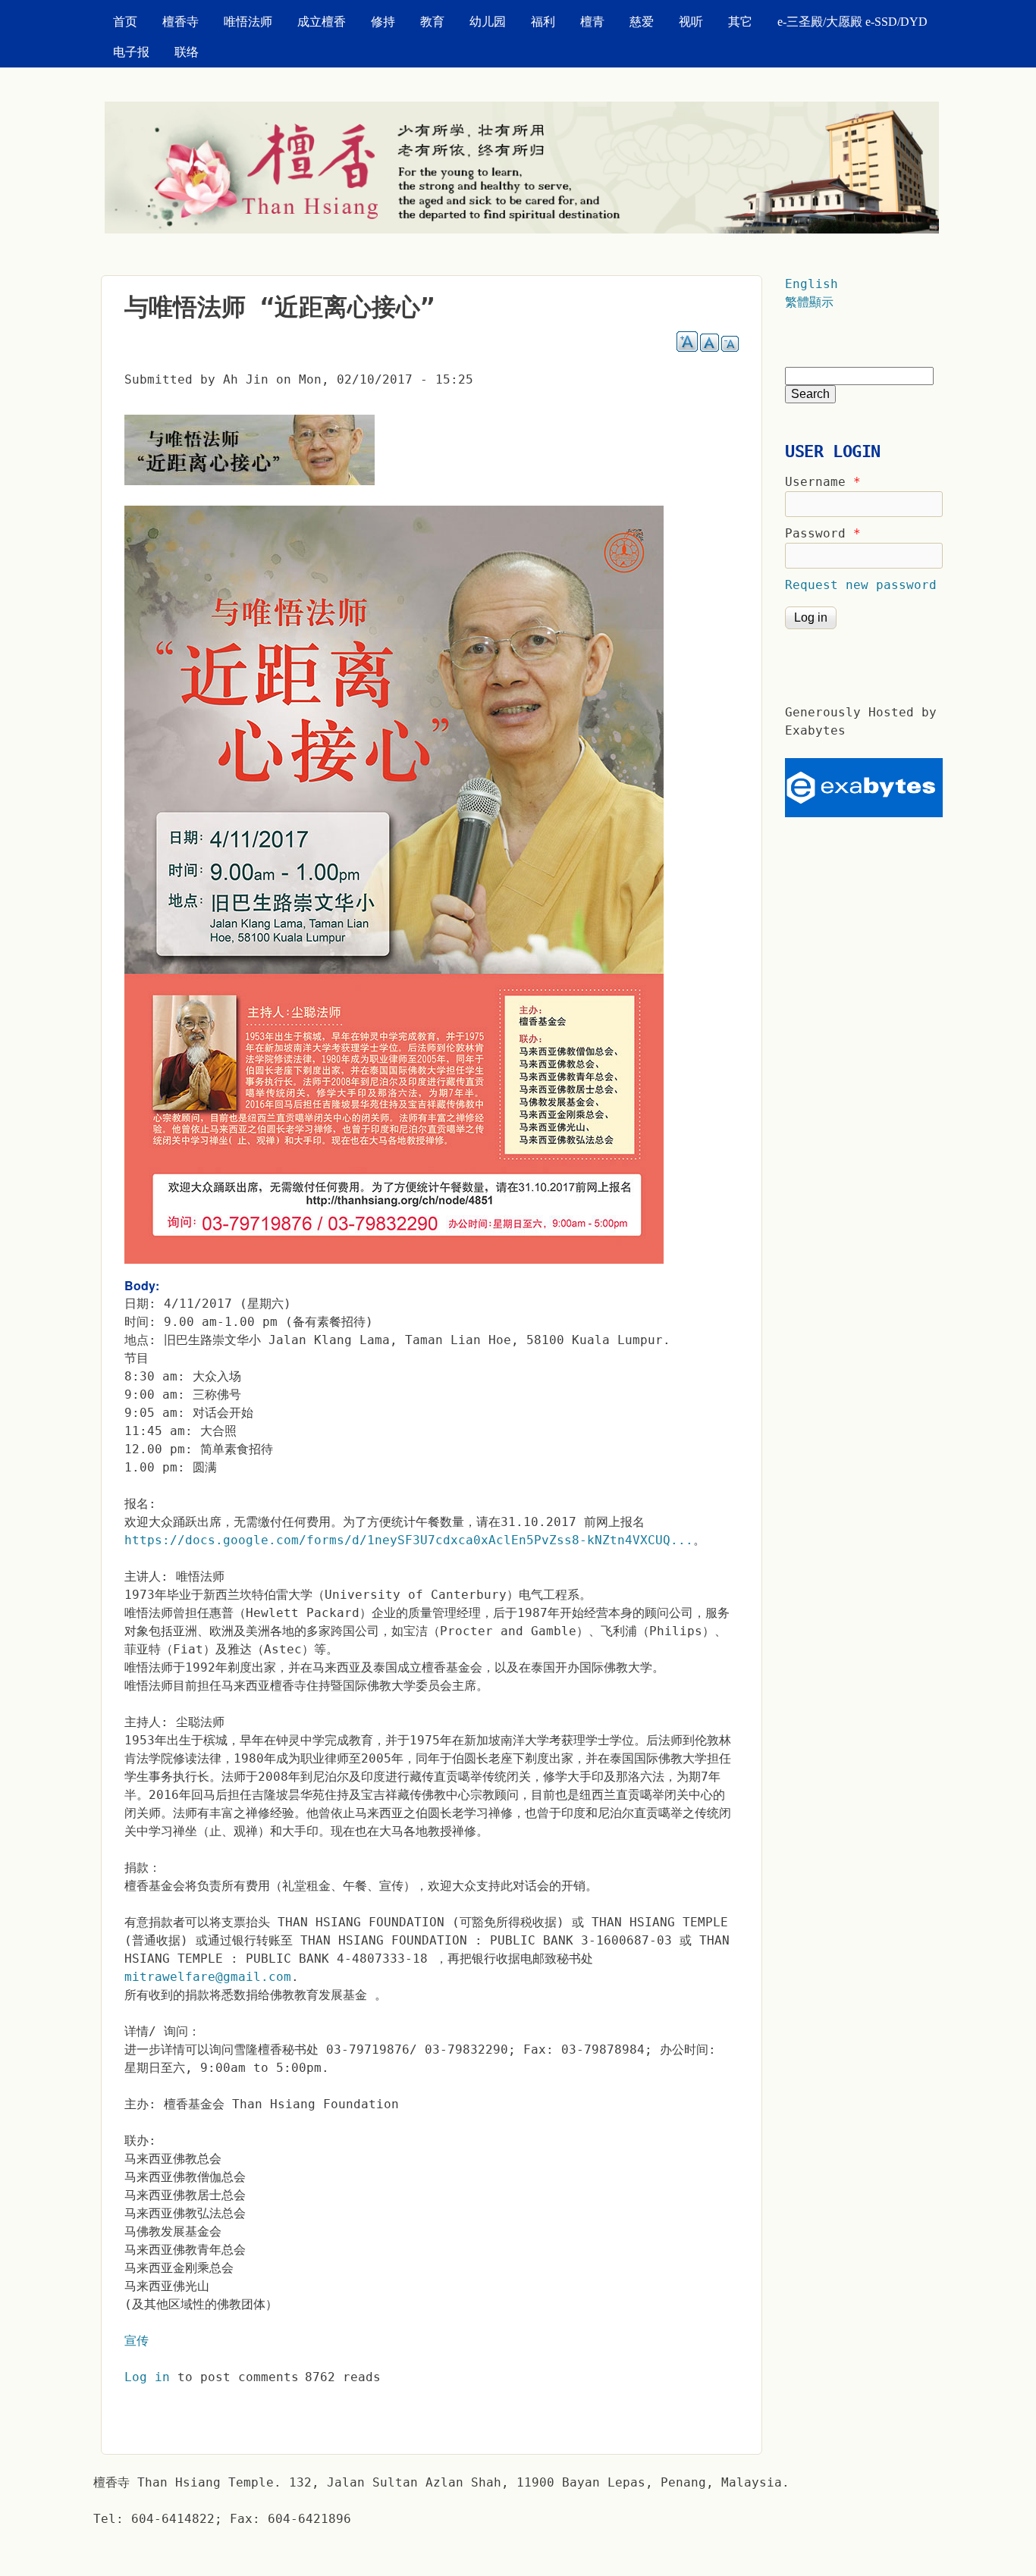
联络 (187, 52)
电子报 (131, 52)
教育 (432, 22)
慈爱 (642, 22)
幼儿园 (488, 22)
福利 (543, 22)
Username (823, 482)
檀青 (592, 22)
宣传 (137, 2341)
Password (823, 533)
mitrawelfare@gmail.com (208, 1977)
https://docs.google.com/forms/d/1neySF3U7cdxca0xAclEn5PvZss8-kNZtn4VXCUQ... (409, 1540)
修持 (383, 22)
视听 (691, 22)
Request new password (861, 585)
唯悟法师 (248, 22)
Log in (147, 2377)
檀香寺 (181, 22)
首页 (125, 22)
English (812, 284)
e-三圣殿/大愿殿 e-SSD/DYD (852, 22)
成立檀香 (322, 22)
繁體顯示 (809, 302)
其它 (740, 22)
